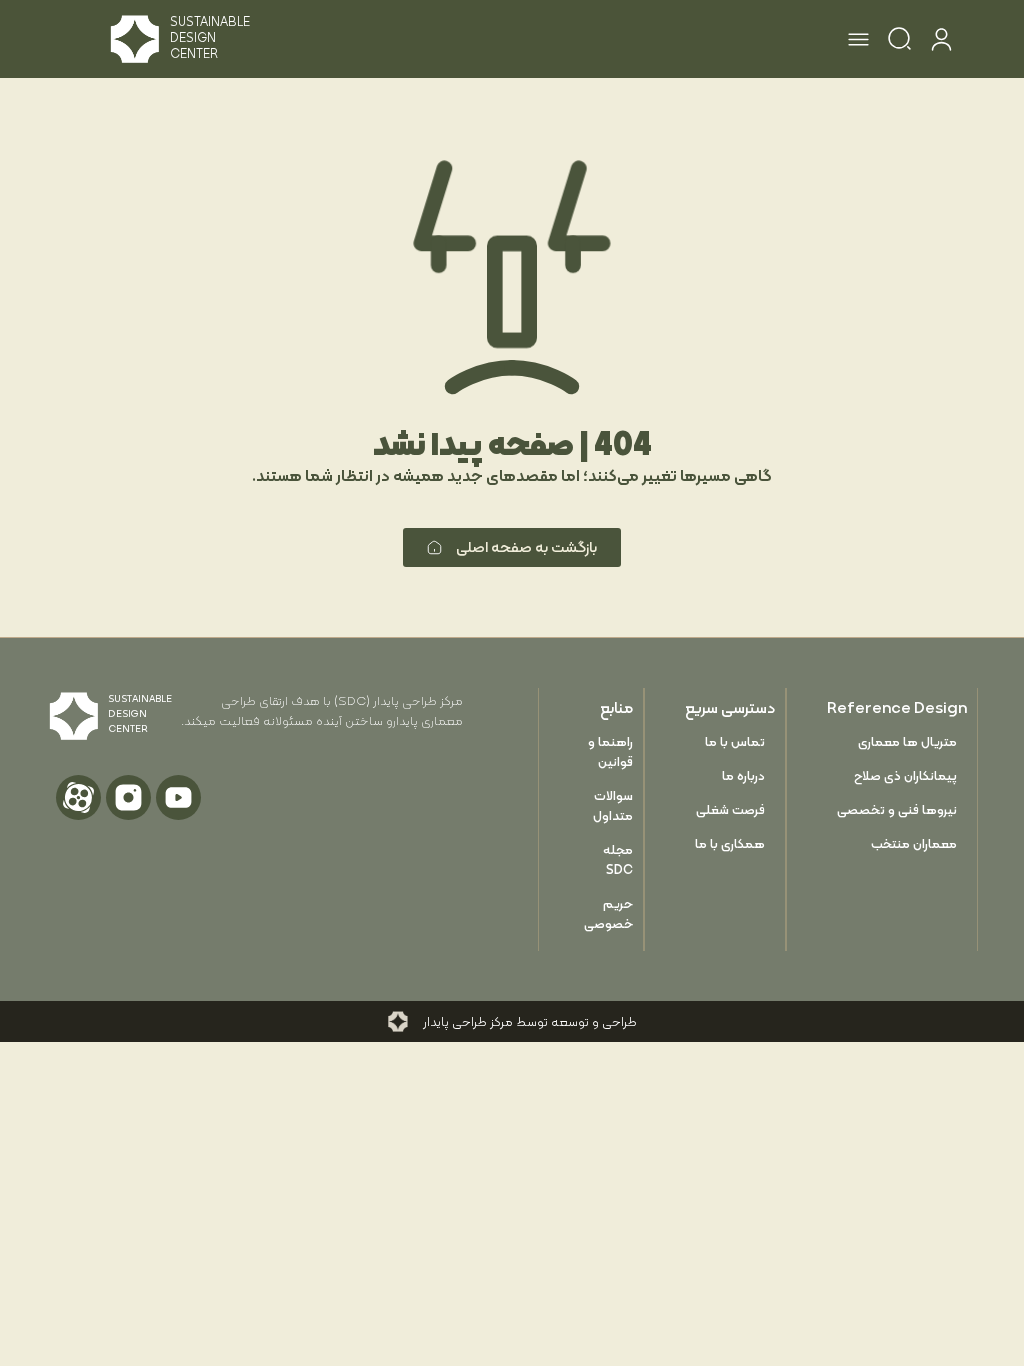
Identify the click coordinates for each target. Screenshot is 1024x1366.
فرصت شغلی (730, 809)
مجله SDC (618, 859)
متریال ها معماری (907, 741)
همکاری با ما (730, 843)
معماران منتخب (914, 843)
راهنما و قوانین (610, 751)
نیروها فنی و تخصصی (897, 809)
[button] (859, 42)
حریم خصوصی (608, 913)
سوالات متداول (613, 805)
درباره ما (743, 775)
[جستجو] (899, 42)
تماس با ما (735, 741)
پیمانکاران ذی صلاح (905, 775)
